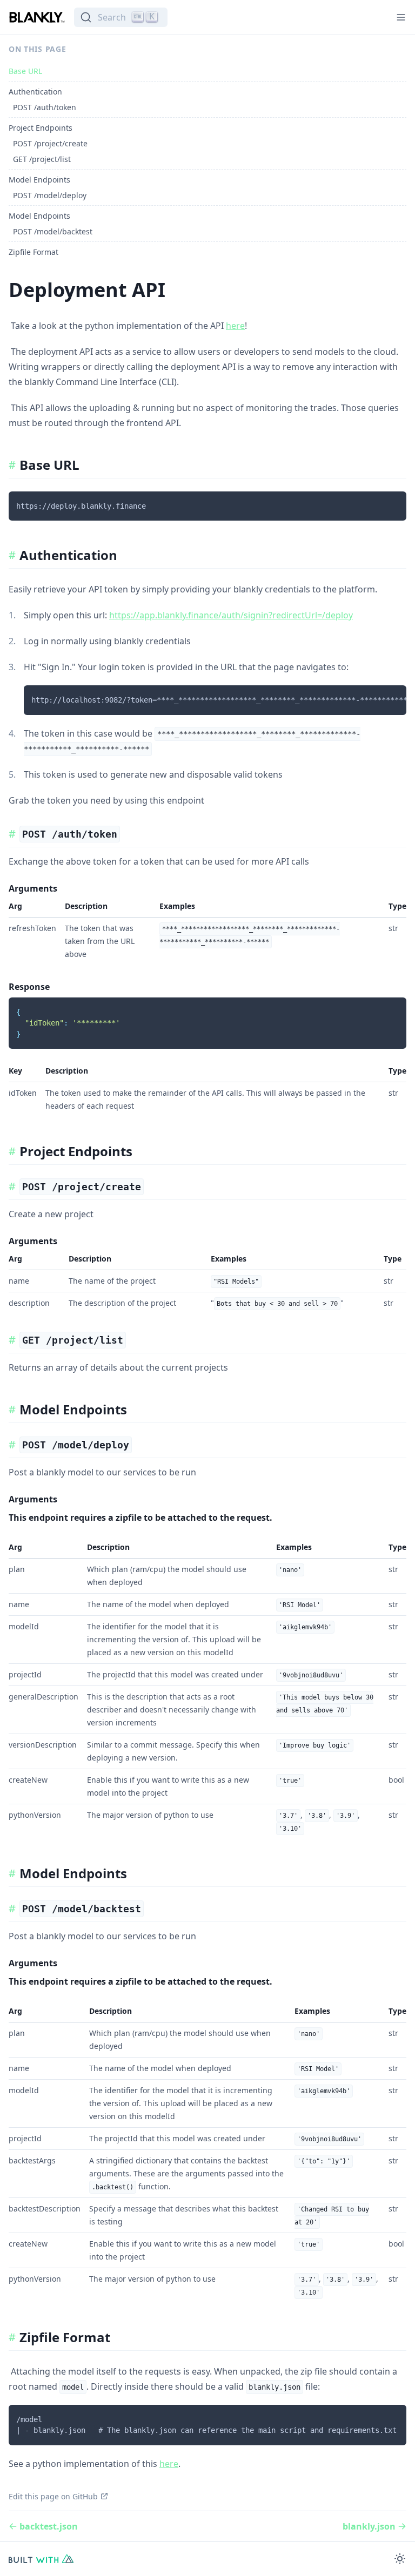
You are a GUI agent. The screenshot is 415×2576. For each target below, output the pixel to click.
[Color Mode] (400, 2559)
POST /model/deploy (50, 195)
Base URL (25, 71)
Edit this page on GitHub (53, 2496)
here (235, 326)
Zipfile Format (34, 252)
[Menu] (401, 17)
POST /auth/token (45, 107)
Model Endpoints (39, 180)
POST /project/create (50, 143)
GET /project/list (42, 159)
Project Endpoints (41, 128)
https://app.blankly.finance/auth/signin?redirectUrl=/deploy (231, 615)
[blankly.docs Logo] (37, 17)
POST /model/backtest (53, 231)
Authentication (35, 92)
